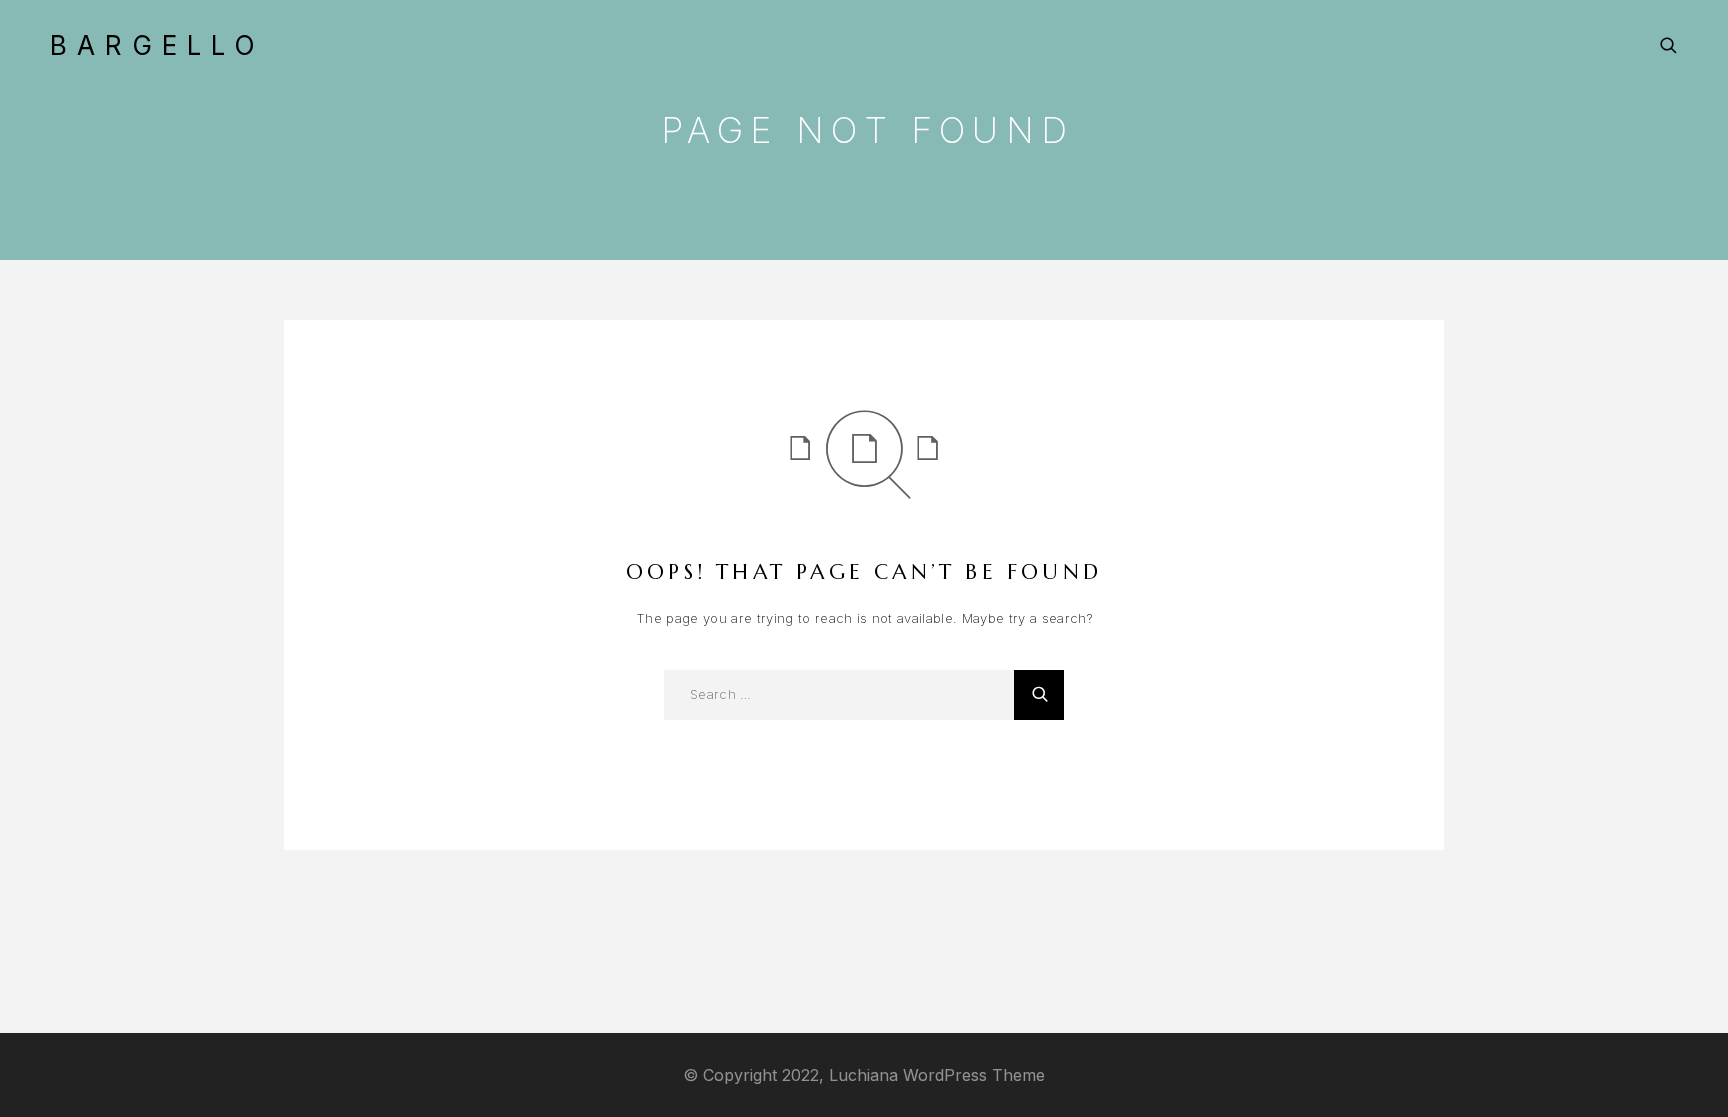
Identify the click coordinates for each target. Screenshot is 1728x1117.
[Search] (1668, 45)
